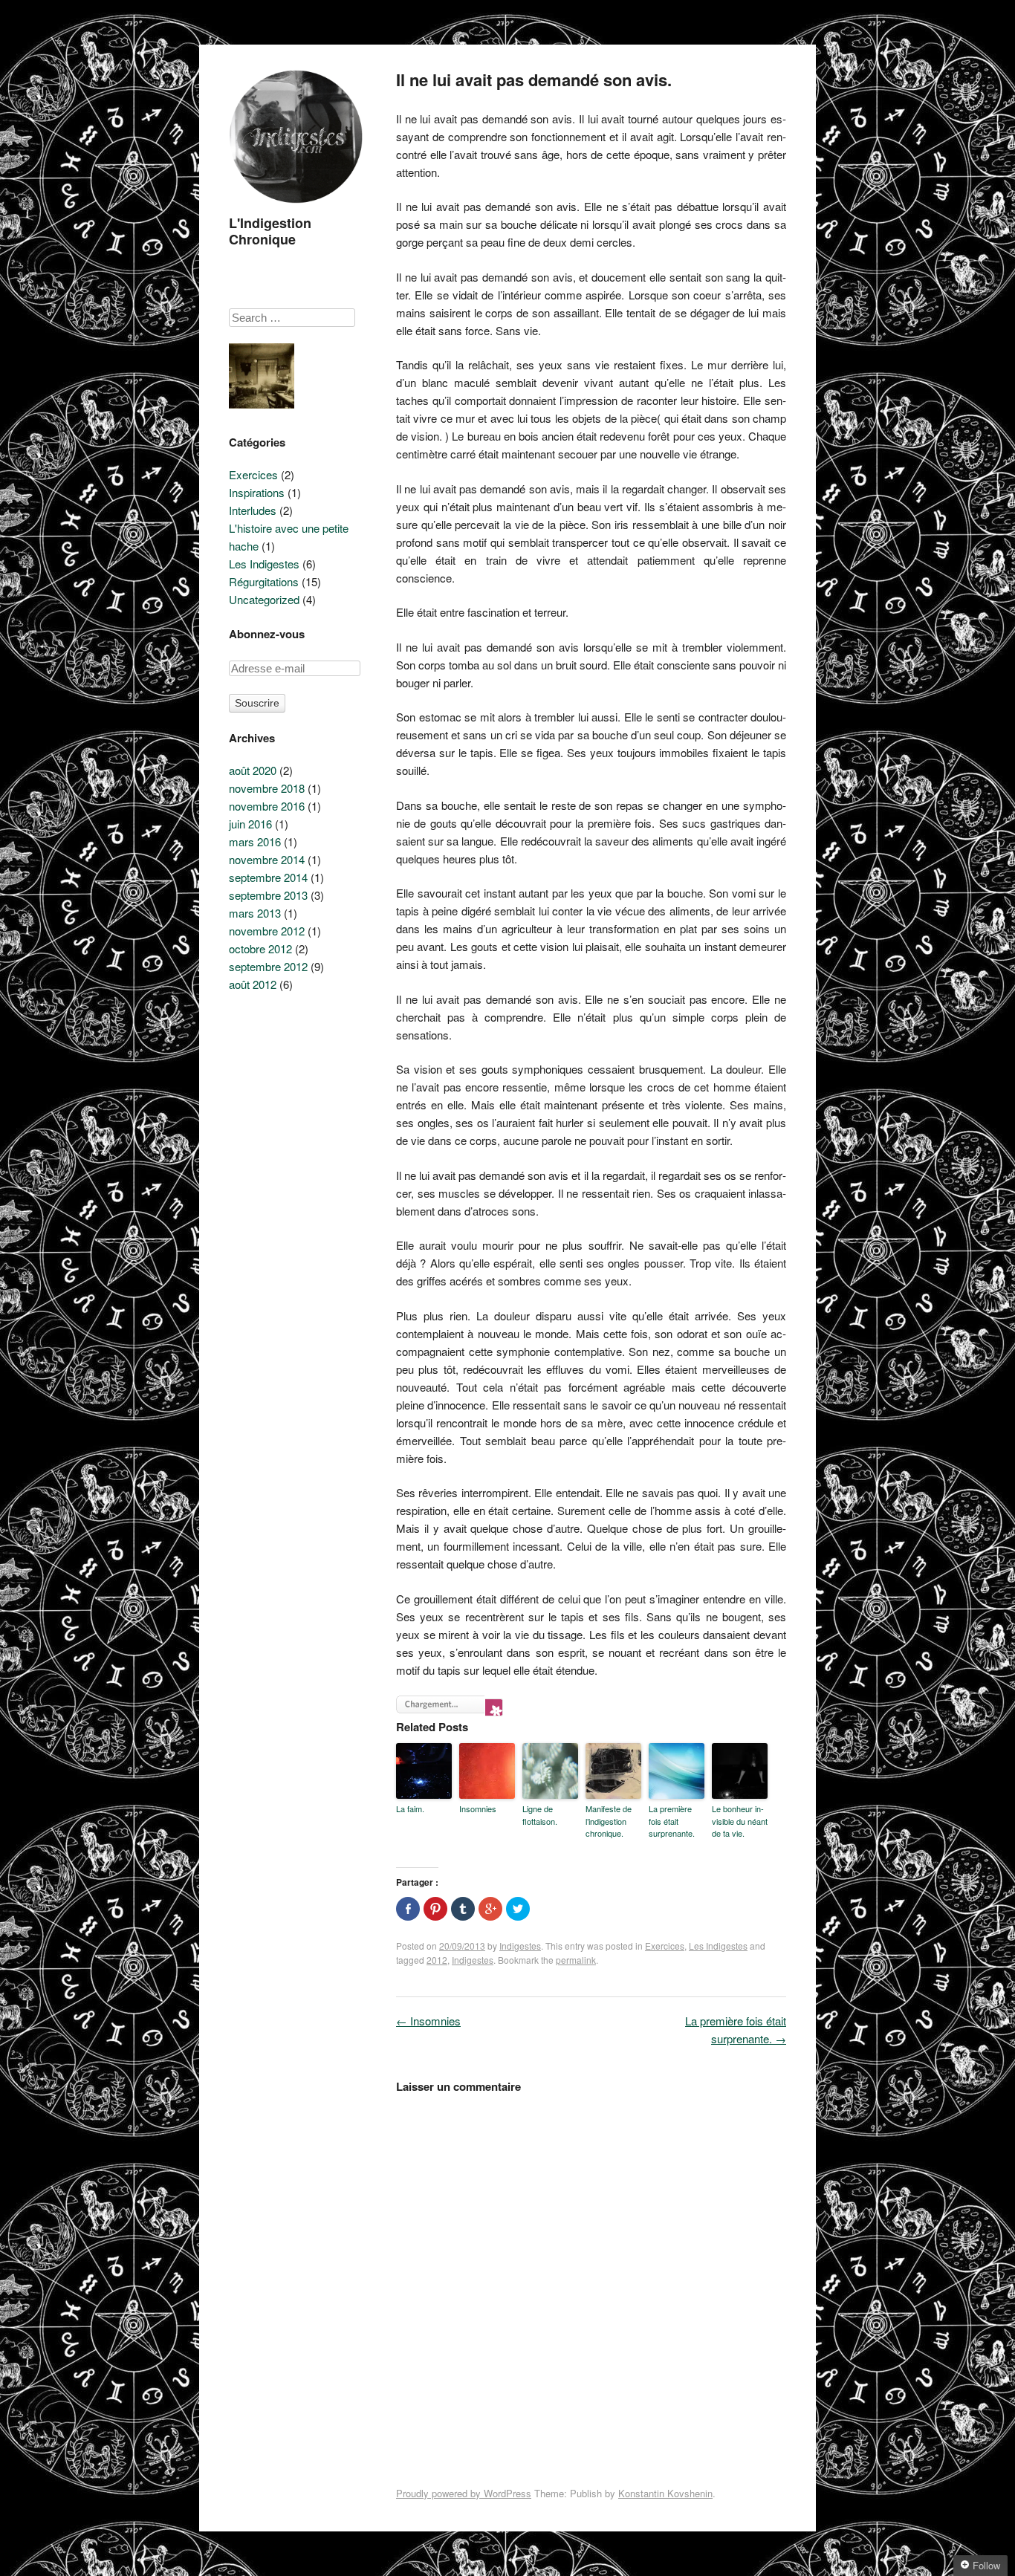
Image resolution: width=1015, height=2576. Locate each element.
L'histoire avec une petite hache (289, 537)
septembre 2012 (268, 966)
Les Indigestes (718, 1946)
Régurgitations (264, 581)
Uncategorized (264, 599)
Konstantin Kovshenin (665, 2493)
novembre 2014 (267, 859)
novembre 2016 (267, 806)
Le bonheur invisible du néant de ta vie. (740, 1821)
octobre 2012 (260, 948)
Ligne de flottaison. (540, 1815)
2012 (437, 1960)
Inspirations (257, 492)
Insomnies (478, 1808)
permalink (576, 1960)
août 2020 (253, 770)
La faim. (410, 1808)
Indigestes (520, 1946)
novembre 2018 (267, 788)
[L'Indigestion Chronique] (296, 206)
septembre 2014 (268, 877)
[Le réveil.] (262, 378)
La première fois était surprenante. (672, 1821)
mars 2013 (255, 913)
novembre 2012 (267, 931)
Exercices (665, 1946)
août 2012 (253, 984)
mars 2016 (255, 841)
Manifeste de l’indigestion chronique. (609, 1821)
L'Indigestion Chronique (270, 231)
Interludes (253, 510)
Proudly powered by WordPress (464, 2493)
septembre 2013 (268, 895)
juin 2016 (250, 824)
